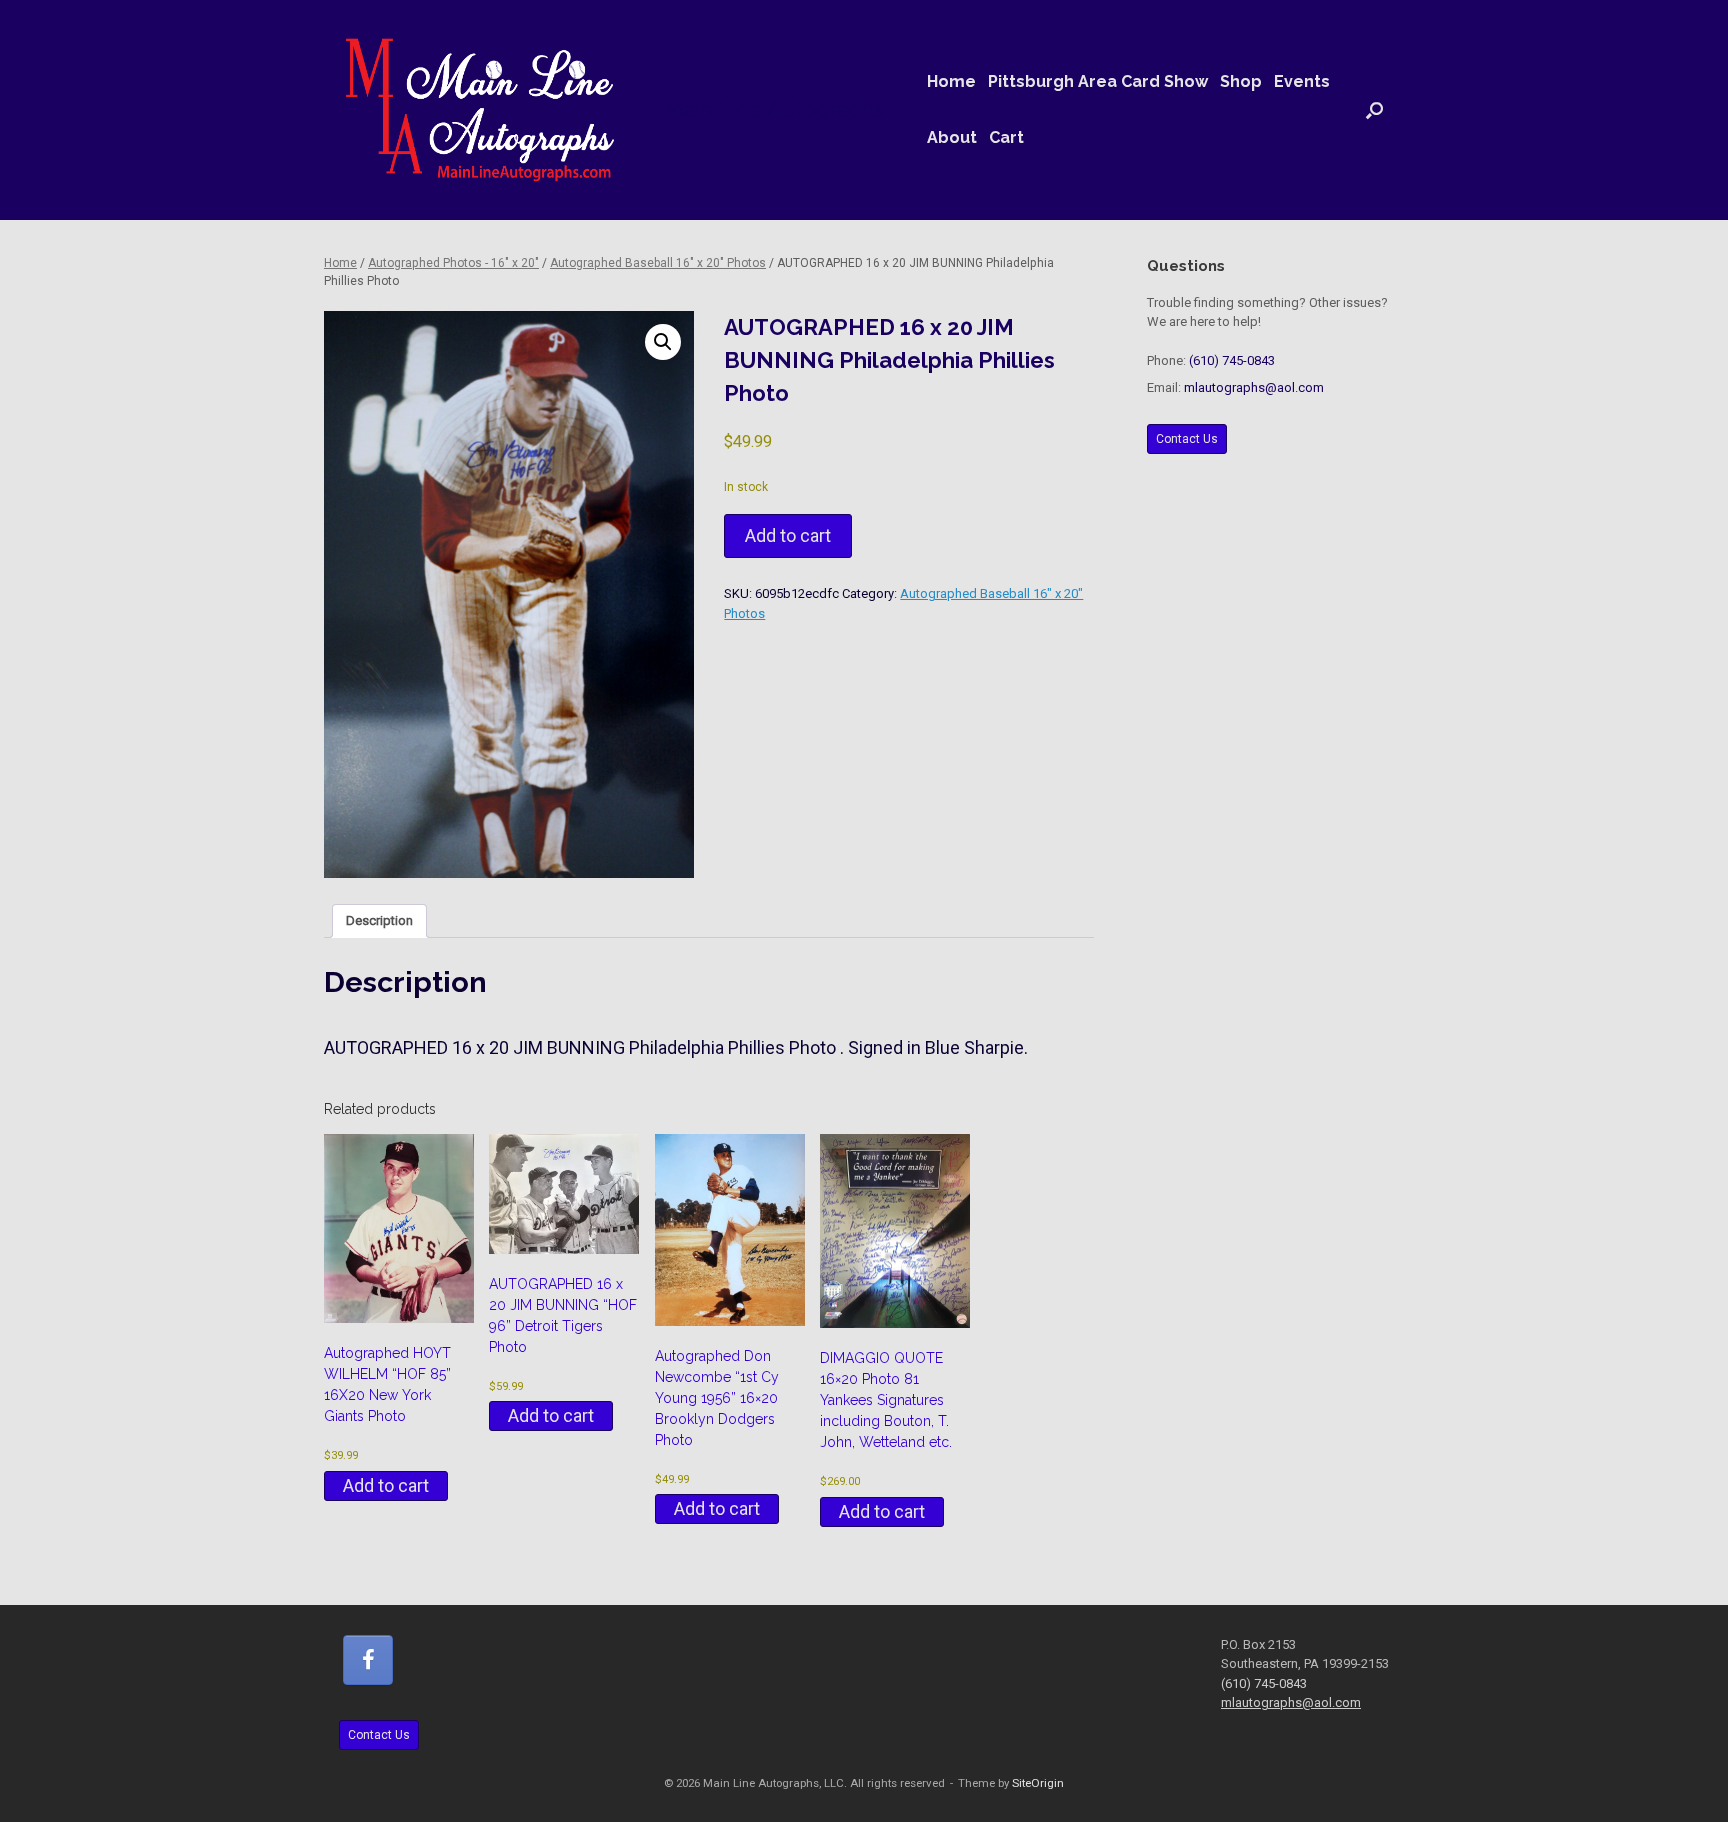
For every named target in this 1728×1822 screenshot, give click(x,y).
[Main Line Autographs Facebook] (368, 1660)
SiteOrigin (1038, 1783)
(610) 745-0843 (1232, 360)
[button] (1374, 110)
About (952, 137)
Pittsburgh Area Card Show (1098, 81)
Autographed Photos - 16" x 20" (453, 263)
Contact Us (1187, 439)
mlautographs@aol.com (1254, 387)
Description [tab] (379, 920)
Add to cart (788, 535)
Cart (1006, 137)
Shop (1241, 81)
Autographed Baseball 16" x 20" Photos (658, 263)
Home (951, 81)
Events (1302, 81)
